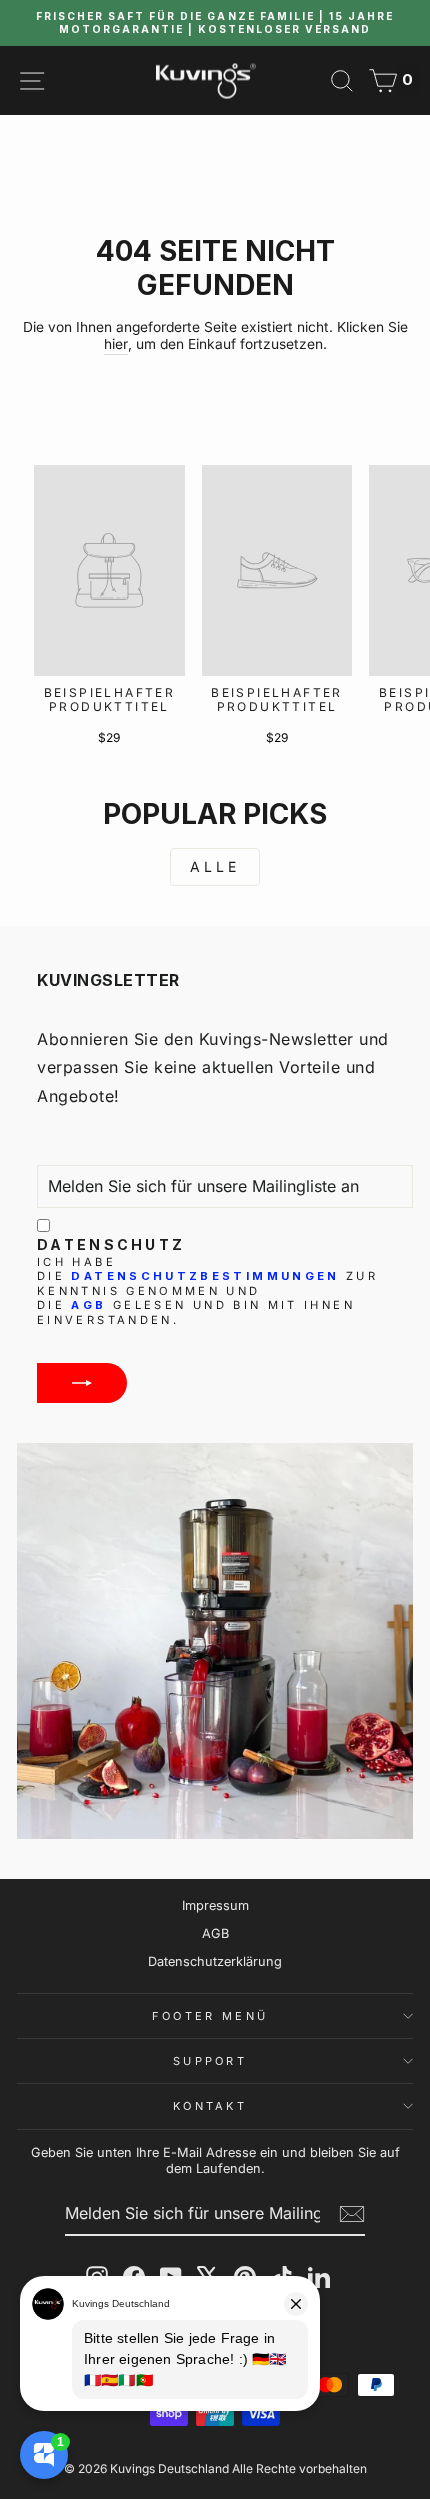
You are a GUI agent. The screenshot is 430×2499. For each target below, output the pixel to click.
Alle (215, 866)
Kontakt (210, 2106)
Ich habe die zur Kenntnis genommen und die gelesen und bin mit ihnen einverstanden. (207, 1291)
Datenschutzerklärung (215, 1961)
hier (116, 344)
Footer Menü (210, 2016)
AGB (88, 1305)
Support (210, 2061)
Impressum (215, 1905)
